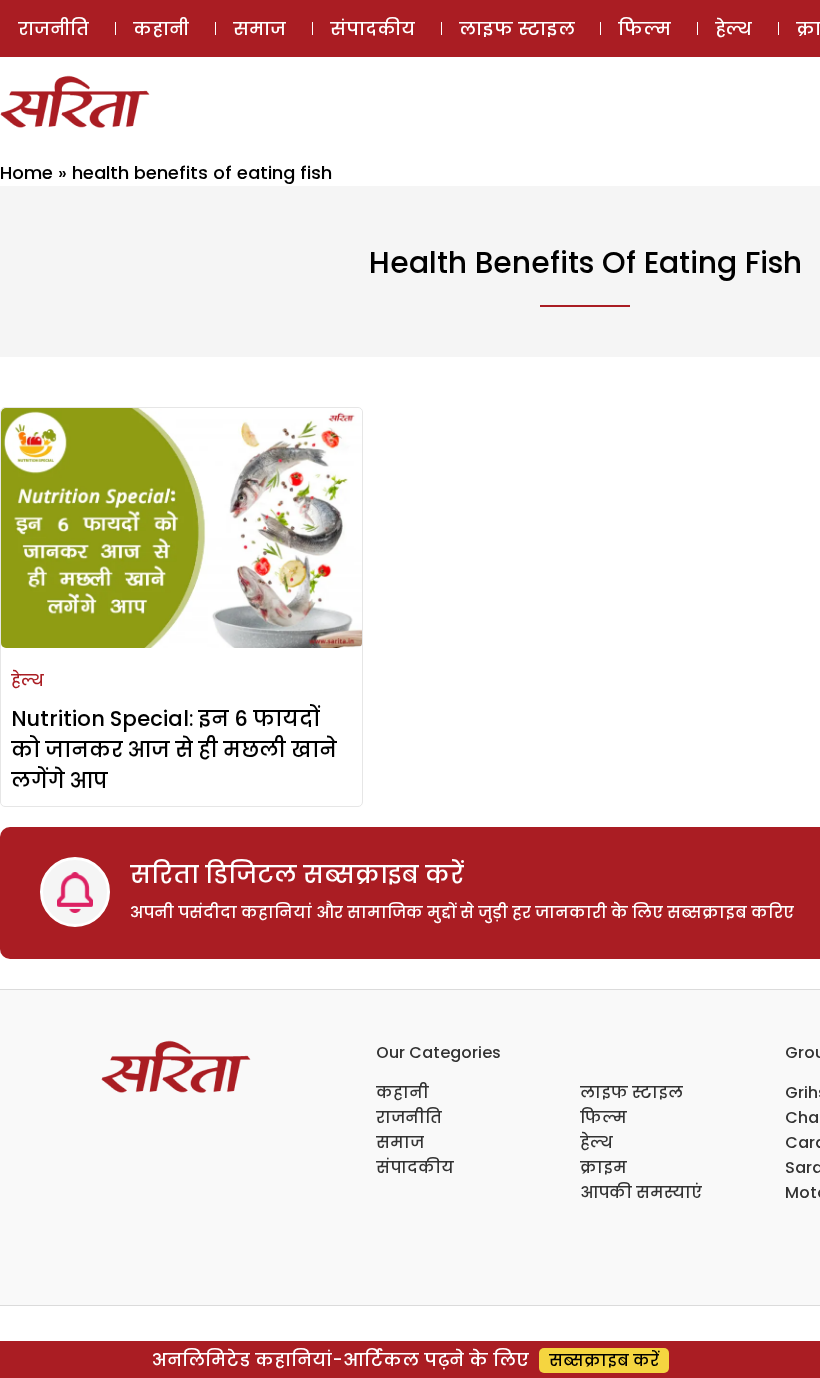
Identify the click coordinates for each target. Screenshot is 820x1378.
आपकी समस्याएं (641, 1192)
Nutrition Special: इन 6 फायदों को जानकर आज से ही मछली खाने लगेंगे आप (174, 749)
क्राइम (603, 1167)
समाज (259, 28)
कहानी (161, 28)
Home (26, 172)
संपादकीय (372, 28)
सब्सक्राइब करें (604, 1360)
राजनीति (53, 28)
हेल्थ (733, 28)
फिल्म (644, 28)
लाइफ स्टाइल (517, 28)
